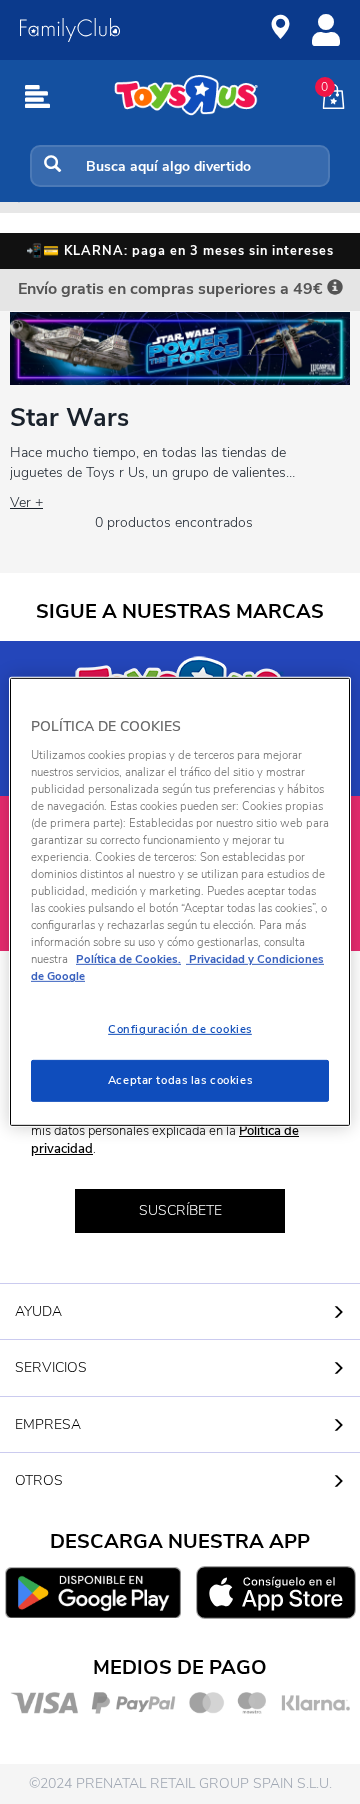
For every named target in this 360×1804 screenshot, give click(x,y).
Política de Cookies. (128, 959)
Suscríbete (180, 1210)
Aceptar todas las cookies (180, 1080)
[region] (180, 902)
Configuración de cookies (180, 1029)
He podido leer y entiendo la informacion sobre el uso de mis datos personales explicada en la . (187, 1130)
